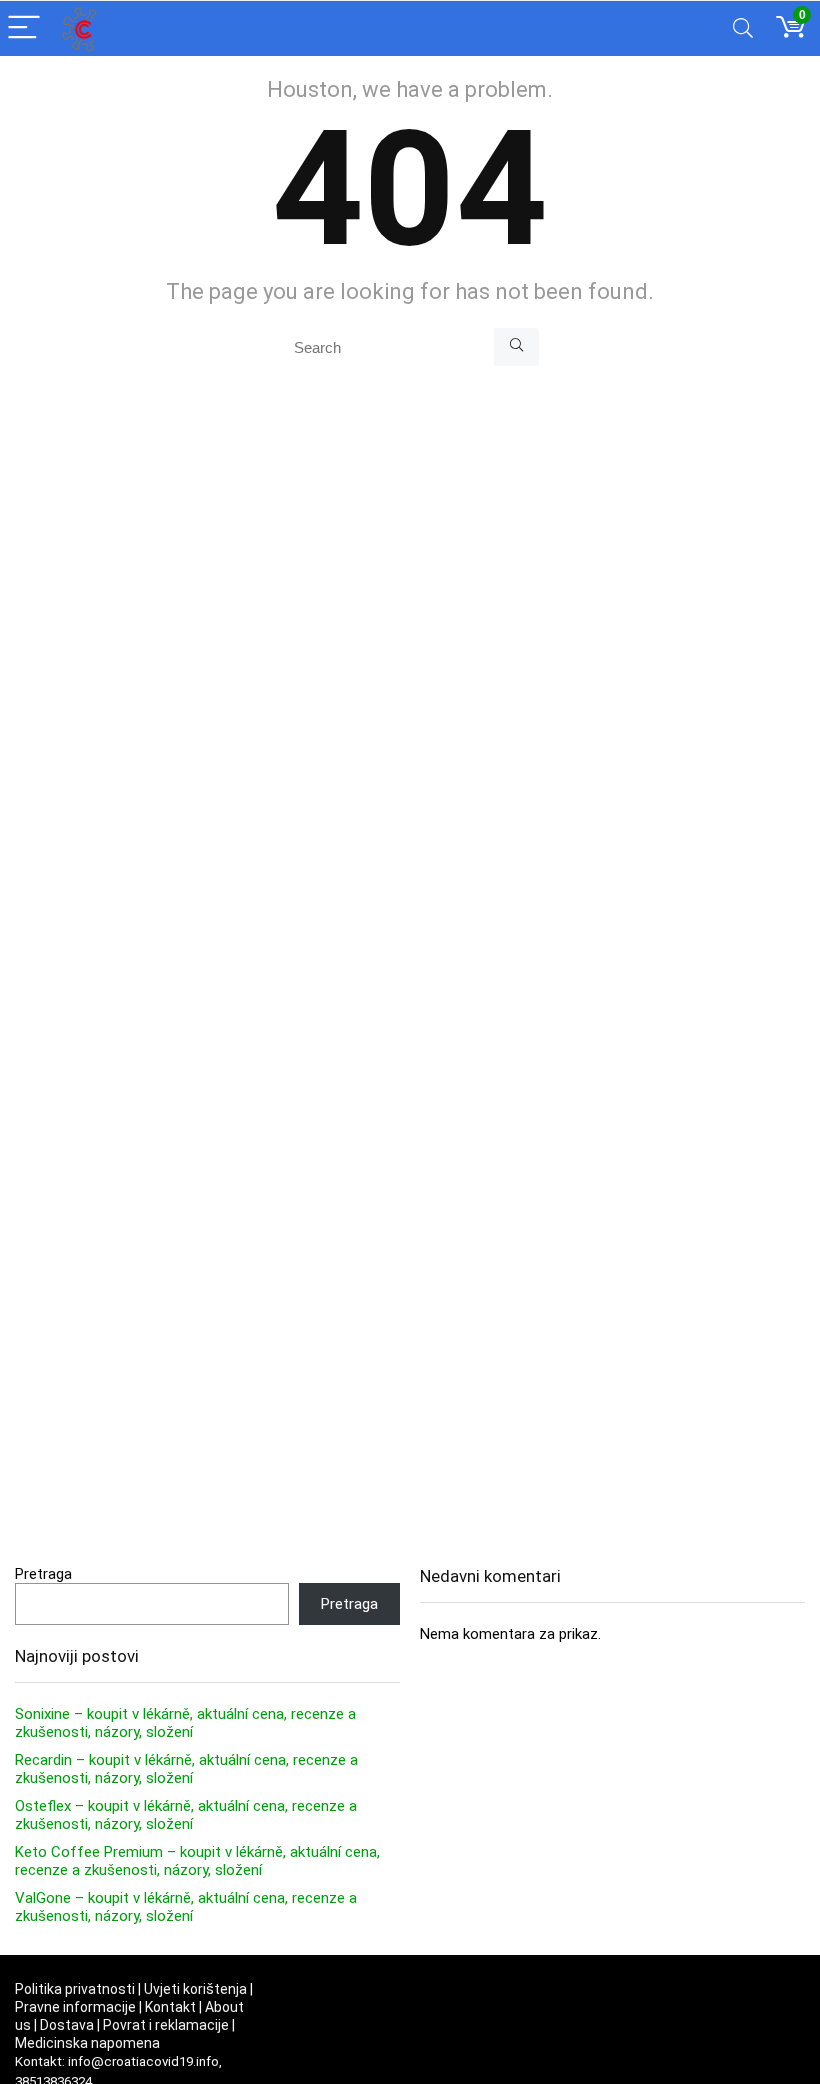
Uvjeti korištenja (195, 1989)
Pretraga (43, 1574)
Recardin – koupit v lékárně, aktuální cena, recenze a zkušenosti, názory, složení (186, 1769)
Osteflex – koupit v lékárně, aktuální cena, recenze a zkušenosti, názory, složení (186, 1815)
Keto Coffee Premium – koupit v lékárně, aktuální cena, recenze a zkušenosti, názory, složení (197, 1861)
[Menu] (24, 28)
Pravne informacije (75, 2007)
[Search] (743, 28)
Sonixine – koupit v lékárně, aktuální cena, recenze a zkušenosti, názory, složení (185, 1723)
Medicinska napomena (87, 2043)
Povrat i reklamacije (166, 2025)
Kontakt (170, 2007)
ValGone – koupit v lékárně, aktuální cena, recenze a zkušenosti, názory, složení (186, 1907)
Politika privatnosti (75, 1989)
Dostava (67, 2025)
